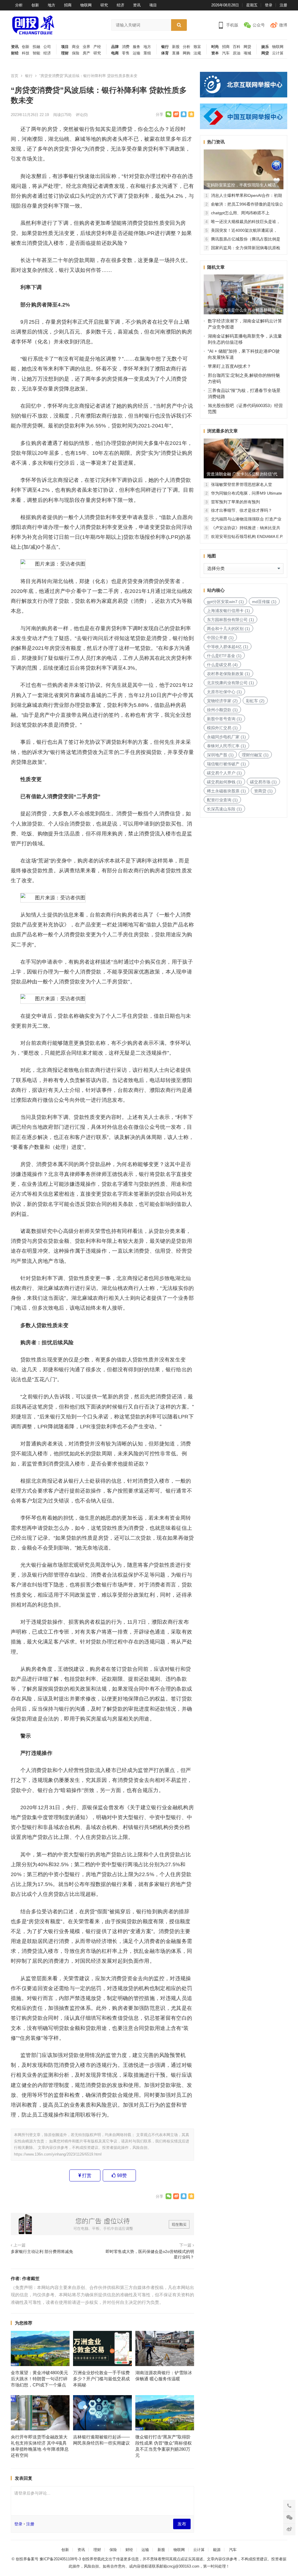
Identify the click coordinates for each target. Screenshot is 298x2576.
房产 (86, 53)
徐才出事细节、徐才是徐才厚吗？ (242, 510)
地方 (52, 5)
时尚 (215, 47)
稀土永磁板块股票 (226, 791)
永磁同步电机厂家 (226, 737)
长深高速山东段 (224, 809)
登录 (269, 5)
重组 (147, 53)
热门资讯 (216, 142)
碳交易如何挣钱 (224, 782)
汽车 (226, 53)
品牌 (115, 47)
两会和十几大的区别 (228, 629)
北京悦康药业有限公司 (230, 683)
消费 (126, 47)
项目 (153, 5)
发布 (182, 2524)
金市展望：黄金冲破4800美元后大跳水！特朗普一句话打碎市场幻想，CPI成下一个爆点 (39, 2379)
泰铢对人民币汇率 (226, 746)
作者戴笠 (31, 2278)
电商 (115, 53)
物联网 (86, 5)
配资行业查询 (222, 800)
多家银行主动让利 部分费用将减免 (42, 2252)
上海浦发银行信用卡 (228, 611)
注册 (283, 5)
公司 (47, 47)
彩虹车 (255, 701)
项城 (247, 53)
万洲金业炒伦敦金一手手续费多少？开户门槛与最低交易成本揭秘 (101, 2379)
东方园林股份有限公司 (230, 620)
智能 (36, 53)
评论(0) (82, 115)
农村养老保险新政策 (228, 674)
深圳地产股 (220, 755)
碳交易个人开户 (224, 773)
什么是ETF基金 (224, 656)
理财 (65, 53)
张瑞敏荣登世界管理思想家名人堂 (242, 484)
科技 (26, 53)
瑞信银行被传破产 (226, 764)
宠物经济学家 (222, 701)
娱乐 (265, 47)
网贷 (247, 47)
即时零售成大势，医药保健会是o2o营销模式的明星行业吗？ (150, 2254)
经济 (120, 5)
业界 (86, 47)
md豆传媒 (264, 602)
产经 (97, 47)
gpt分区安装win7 (225, 602)
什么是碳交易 (222, 665)
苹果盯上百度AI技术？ (229, 366)
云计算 (278, 53)
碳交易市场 (263, 782)
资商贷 (263, 791)
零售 (126, 53)
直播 (176, 53)
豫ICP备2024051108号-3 (61, 2559)
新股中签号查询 (224, 719)
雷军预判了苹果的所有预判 (235, 502)
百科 (237, 47)
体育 (165, 53)
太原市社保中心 (224, 692)
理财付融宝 (255, 755)
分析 (19, 5)
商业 (76, 47)
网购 (187, 53)
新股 (176, 47)
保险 (76, 53)
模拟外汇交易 (222, 728)
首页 (15, 76)
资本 (215, 53)
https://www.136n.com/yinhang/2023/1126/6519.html (58, 2154)
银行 (165, 47)
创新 (35, 5)
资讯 (137, 5)
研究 (104, 5)
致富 (197, 47)
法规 (197, 53)
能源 (217, 2550)
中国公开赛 (220, 638)
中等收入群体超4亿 (228, 647)
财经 (15, 53)
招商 (68, 5)
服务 (136, 47)
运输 (136, 53)
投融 (36, 47)
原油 (237, 53)
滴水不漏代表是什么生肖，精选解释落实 (243, 310)
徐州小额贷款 (222, 710)
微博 (283, 25)
